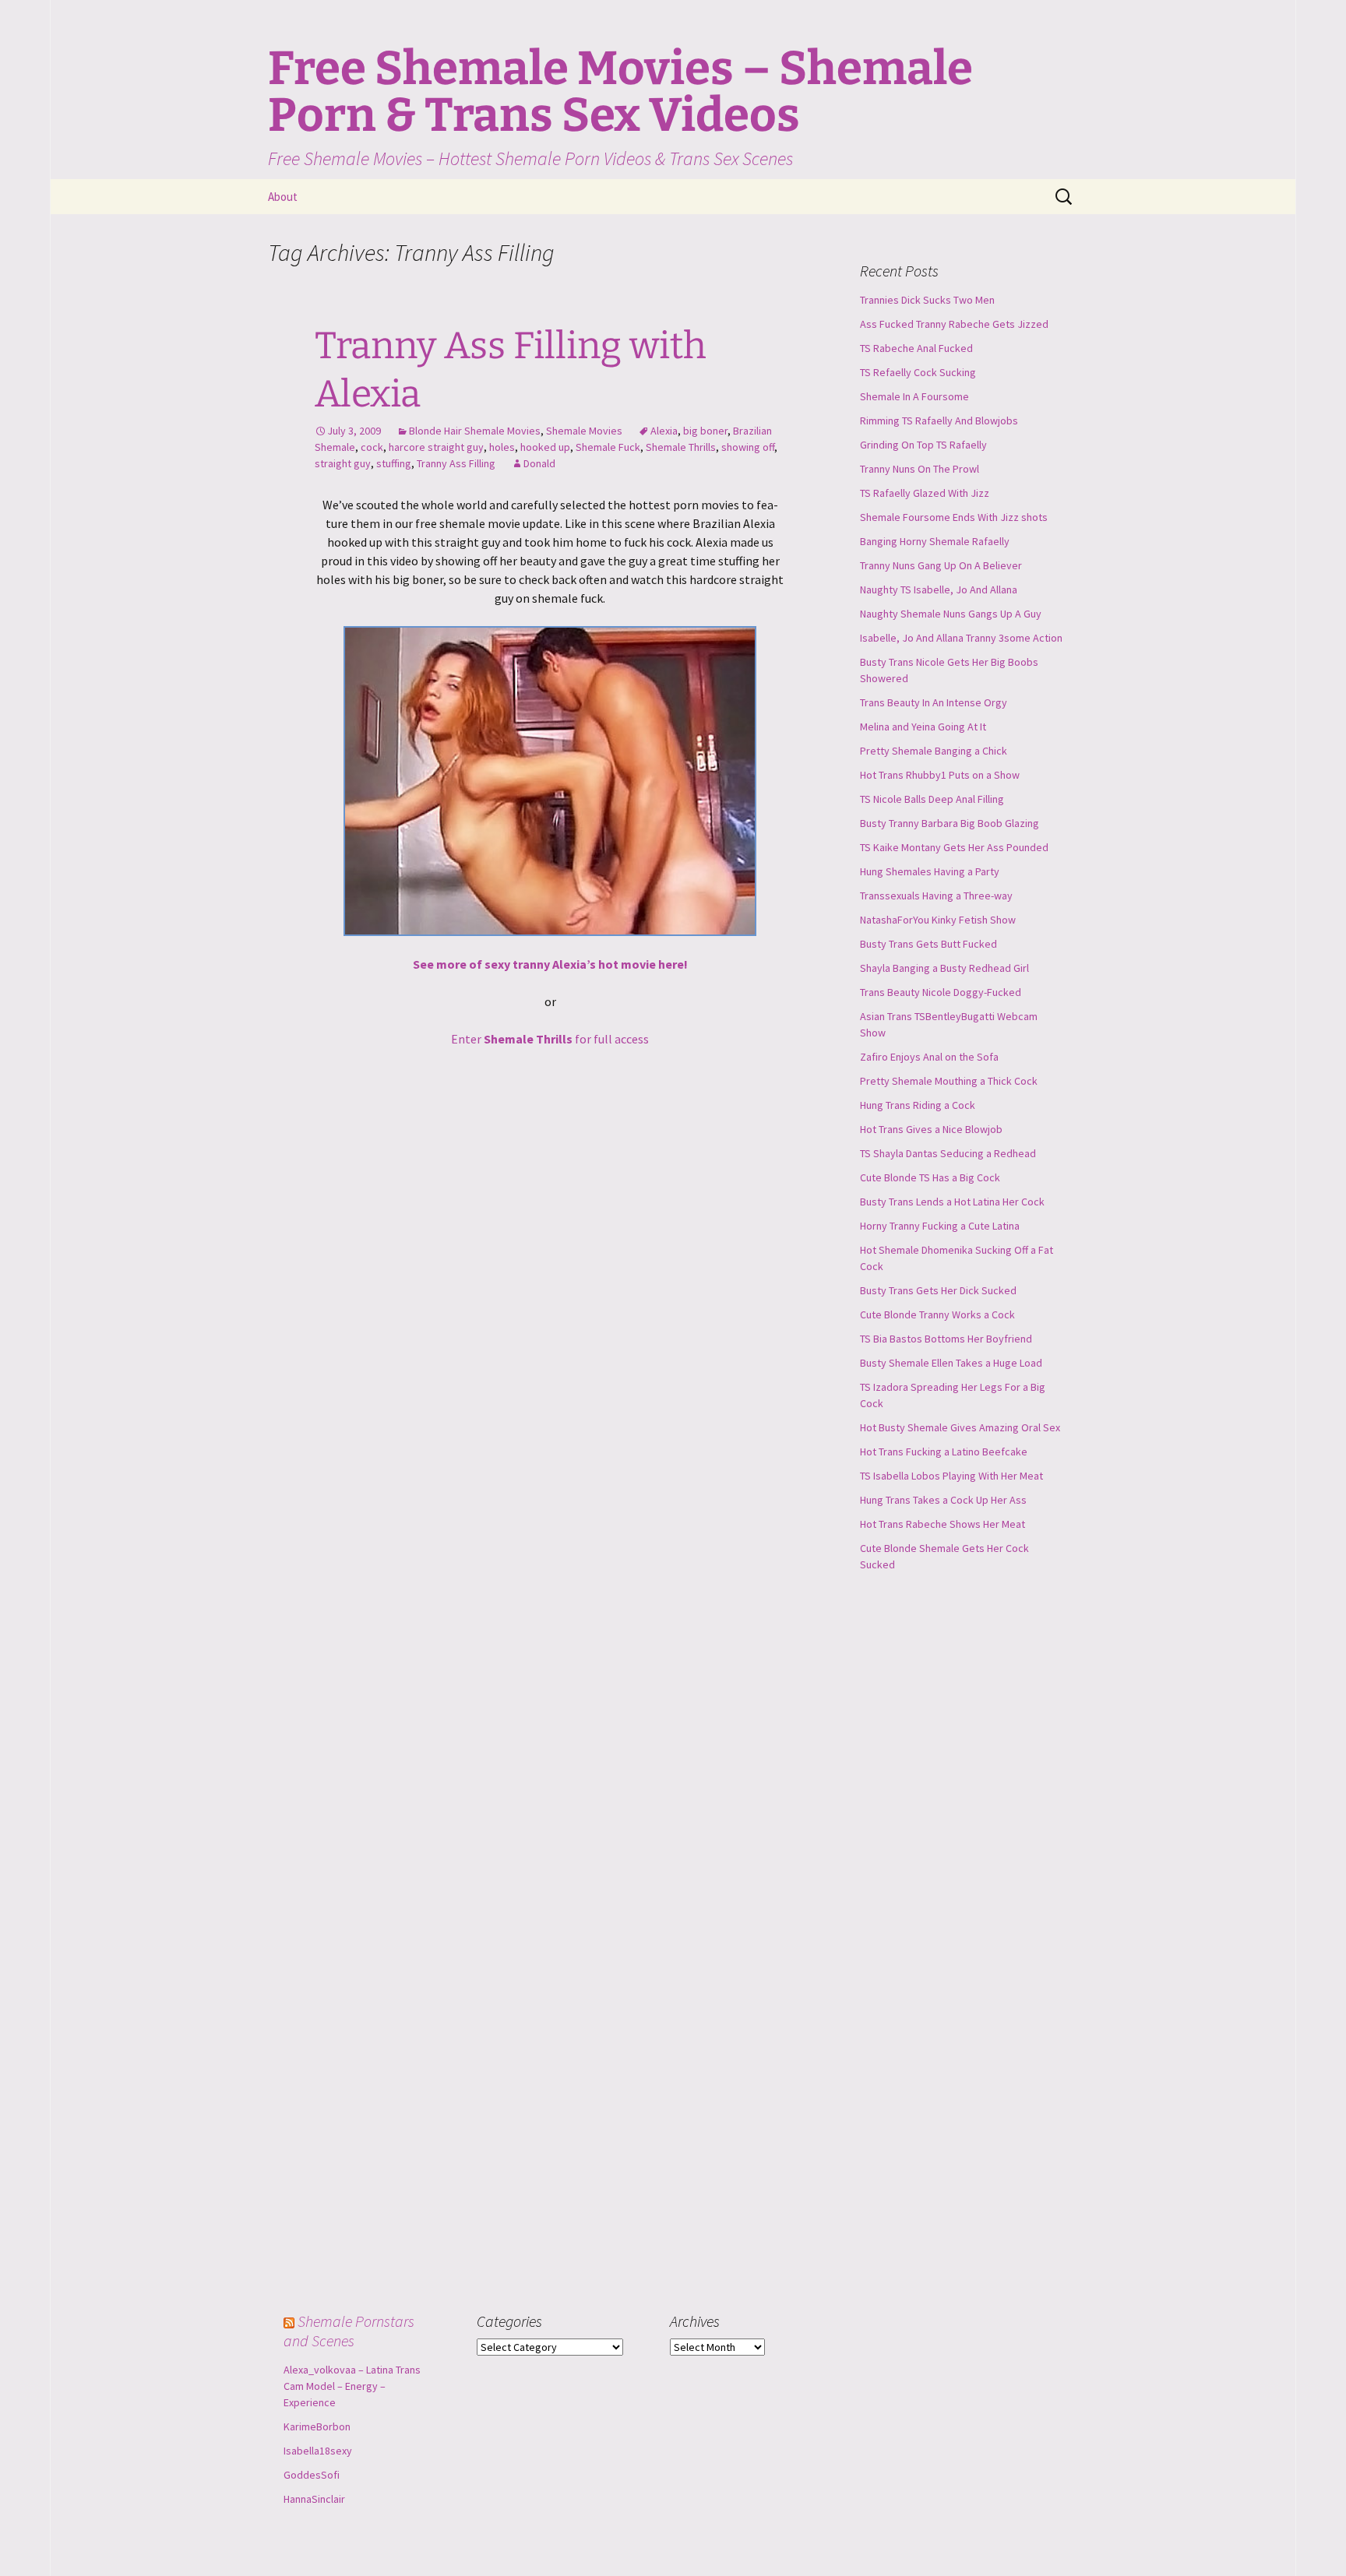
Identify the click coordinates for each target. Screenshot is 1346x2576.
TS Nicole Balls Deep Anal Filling (932, 799)
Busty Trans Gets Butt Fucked (928, 944)
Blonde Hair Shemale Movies (475, 431)
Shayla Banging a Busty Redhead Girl (944, 968)
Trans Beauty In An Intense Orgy (934, 702)
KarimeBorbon (317, 2426)
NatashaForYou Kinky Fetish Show (938, 920)
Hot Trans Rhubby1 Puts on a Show (940, 775)
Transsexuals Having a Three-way (936, 896)
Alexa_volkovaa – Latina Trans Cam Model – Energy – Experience (352, 2386)
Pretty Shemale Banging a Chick (934, 751)
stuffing (394, 463)
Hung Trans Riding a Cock (918, 1105)
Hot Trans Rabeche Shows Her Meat (943, 1524)
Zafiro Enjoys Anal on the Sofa (929, 1057)
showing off (748, 447)
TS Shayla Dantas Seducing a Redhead (948, 1153)
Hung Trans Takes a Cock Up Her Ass (943, 1500)
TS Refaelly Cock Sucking (918, 372)
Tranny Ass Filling (456, 463)
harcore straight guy (436, 447)
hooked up (545, 447)
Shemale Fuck (608, 447)
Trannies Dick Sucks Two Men (927, 300)
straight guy (343, 463)
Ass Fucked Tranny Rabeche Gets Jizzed (954, 324)
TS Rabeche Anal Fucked (916, 348)
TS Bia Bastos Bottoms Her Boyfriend (946, 1339)
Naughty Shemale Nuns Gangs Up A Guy (951, 614)
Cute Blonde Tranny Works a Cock (937, 1314)
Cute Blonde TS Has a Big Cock (930, 1177)
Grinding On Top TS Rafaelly (923, 445)
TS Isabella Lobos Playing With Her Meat (951, 1476)
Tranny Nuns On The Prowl (920, 469)
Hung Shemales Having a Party (930, 871)
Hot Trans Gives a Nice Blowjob (931, 1129)
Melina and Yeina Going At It (923, 727)
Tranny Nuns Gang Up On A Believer (941, 565)
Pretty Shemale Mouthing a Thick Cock (949, 1081)
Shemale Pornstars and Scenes (349, 2331)
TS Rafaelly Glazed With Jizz (925, 493)
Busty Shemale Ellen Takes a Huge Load (951, 1363)
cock (372, 447)
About (283, 197)
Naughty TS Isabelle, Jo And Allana (939, 589)
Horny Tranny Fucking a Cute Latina (940, 1226)
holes (502, 447)
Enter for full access (550, 1039)
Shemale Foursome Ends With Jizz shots (954, 517)
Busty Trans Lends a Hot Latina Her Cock (952, 1202)
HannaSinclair (314, 2499)
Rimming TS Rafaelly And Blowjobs (939, 421)
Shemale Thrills (681, 447)
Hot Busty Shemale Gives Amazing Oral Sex (960, 1427)
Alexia (664, 431)
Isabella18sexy (318, 2451)
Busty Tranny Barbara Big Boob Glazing (950, 823)
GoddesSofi (312, 2475)
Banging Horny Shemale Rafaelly (935, 541)
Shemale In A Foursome (914, 396)
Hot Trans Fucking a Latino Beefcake (944, 1452)
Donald (539, 463)
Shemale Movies (584, 431)
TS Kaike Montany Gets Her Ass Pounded (954, 847)
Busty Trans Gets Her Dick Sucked (938, 1290)
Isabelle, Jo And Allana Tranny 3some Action (961, 638)
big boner (705, 431)
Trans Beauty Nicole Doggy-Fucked (941, 992)
